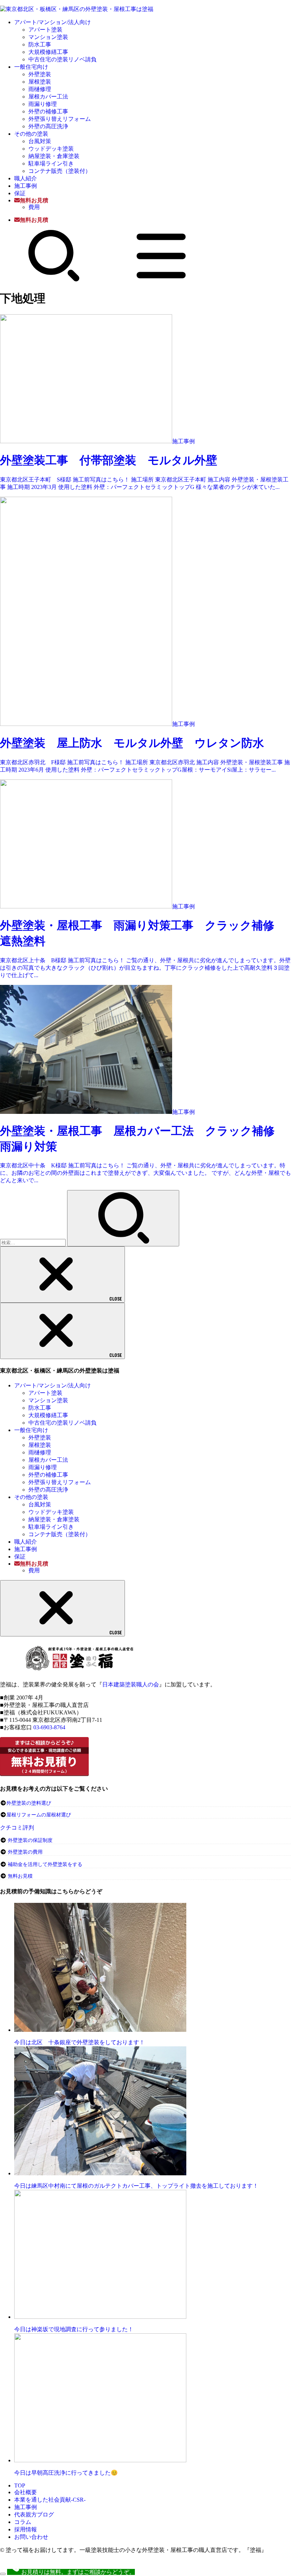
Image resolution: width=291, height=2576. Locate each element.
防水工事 (40, 44)
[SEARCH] (54, 280)
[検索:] (34, 1242)
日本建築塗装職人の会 (131, 1684)
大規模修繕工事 (48, 52)
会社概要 (26, 2492)
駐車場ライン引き (51, 164)
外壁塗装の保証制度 (30, 1840)
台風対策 (40, 141)
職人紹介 (26, 178)
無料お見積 (20, 1876)
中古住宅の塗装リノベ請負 (62, 59)
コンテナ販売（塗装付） (60, 171)
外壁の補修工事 (48, 111)
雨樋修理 (40, 89)
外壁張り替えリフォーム (60, 119)
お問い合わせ (31, 2537)
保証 (20, 193)
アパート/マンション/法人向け (53, 22)
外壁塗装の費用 (25, 1852)
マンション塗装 (48, 37)
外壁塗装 (40, 74)
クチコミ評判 (17, 1828)
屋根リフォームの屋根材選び (39, 1815)
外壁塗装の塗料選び (29, 1803)
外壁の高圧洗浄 (48, 126)
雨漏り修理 (43, 104)
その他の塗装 (31, 134)
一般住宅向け (31, 67)
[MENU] (161, 280)
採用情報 (26, 2529)
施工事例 (26, 186)
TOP (20, 2485)
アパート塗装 (45, 30)
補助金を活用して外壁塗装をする (45, 1864)
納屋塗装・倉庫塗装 (54, 156)
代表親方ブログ (34, 2515)
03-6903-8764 (49, 1727)
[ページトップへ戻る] (3, 2574)
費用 (34, 207)
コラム (23, 2522)
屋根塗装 (40, 82)
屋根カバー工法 (48, 97)
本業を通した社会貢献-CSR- (50, 2500)
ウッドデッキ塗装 (51, 149)
